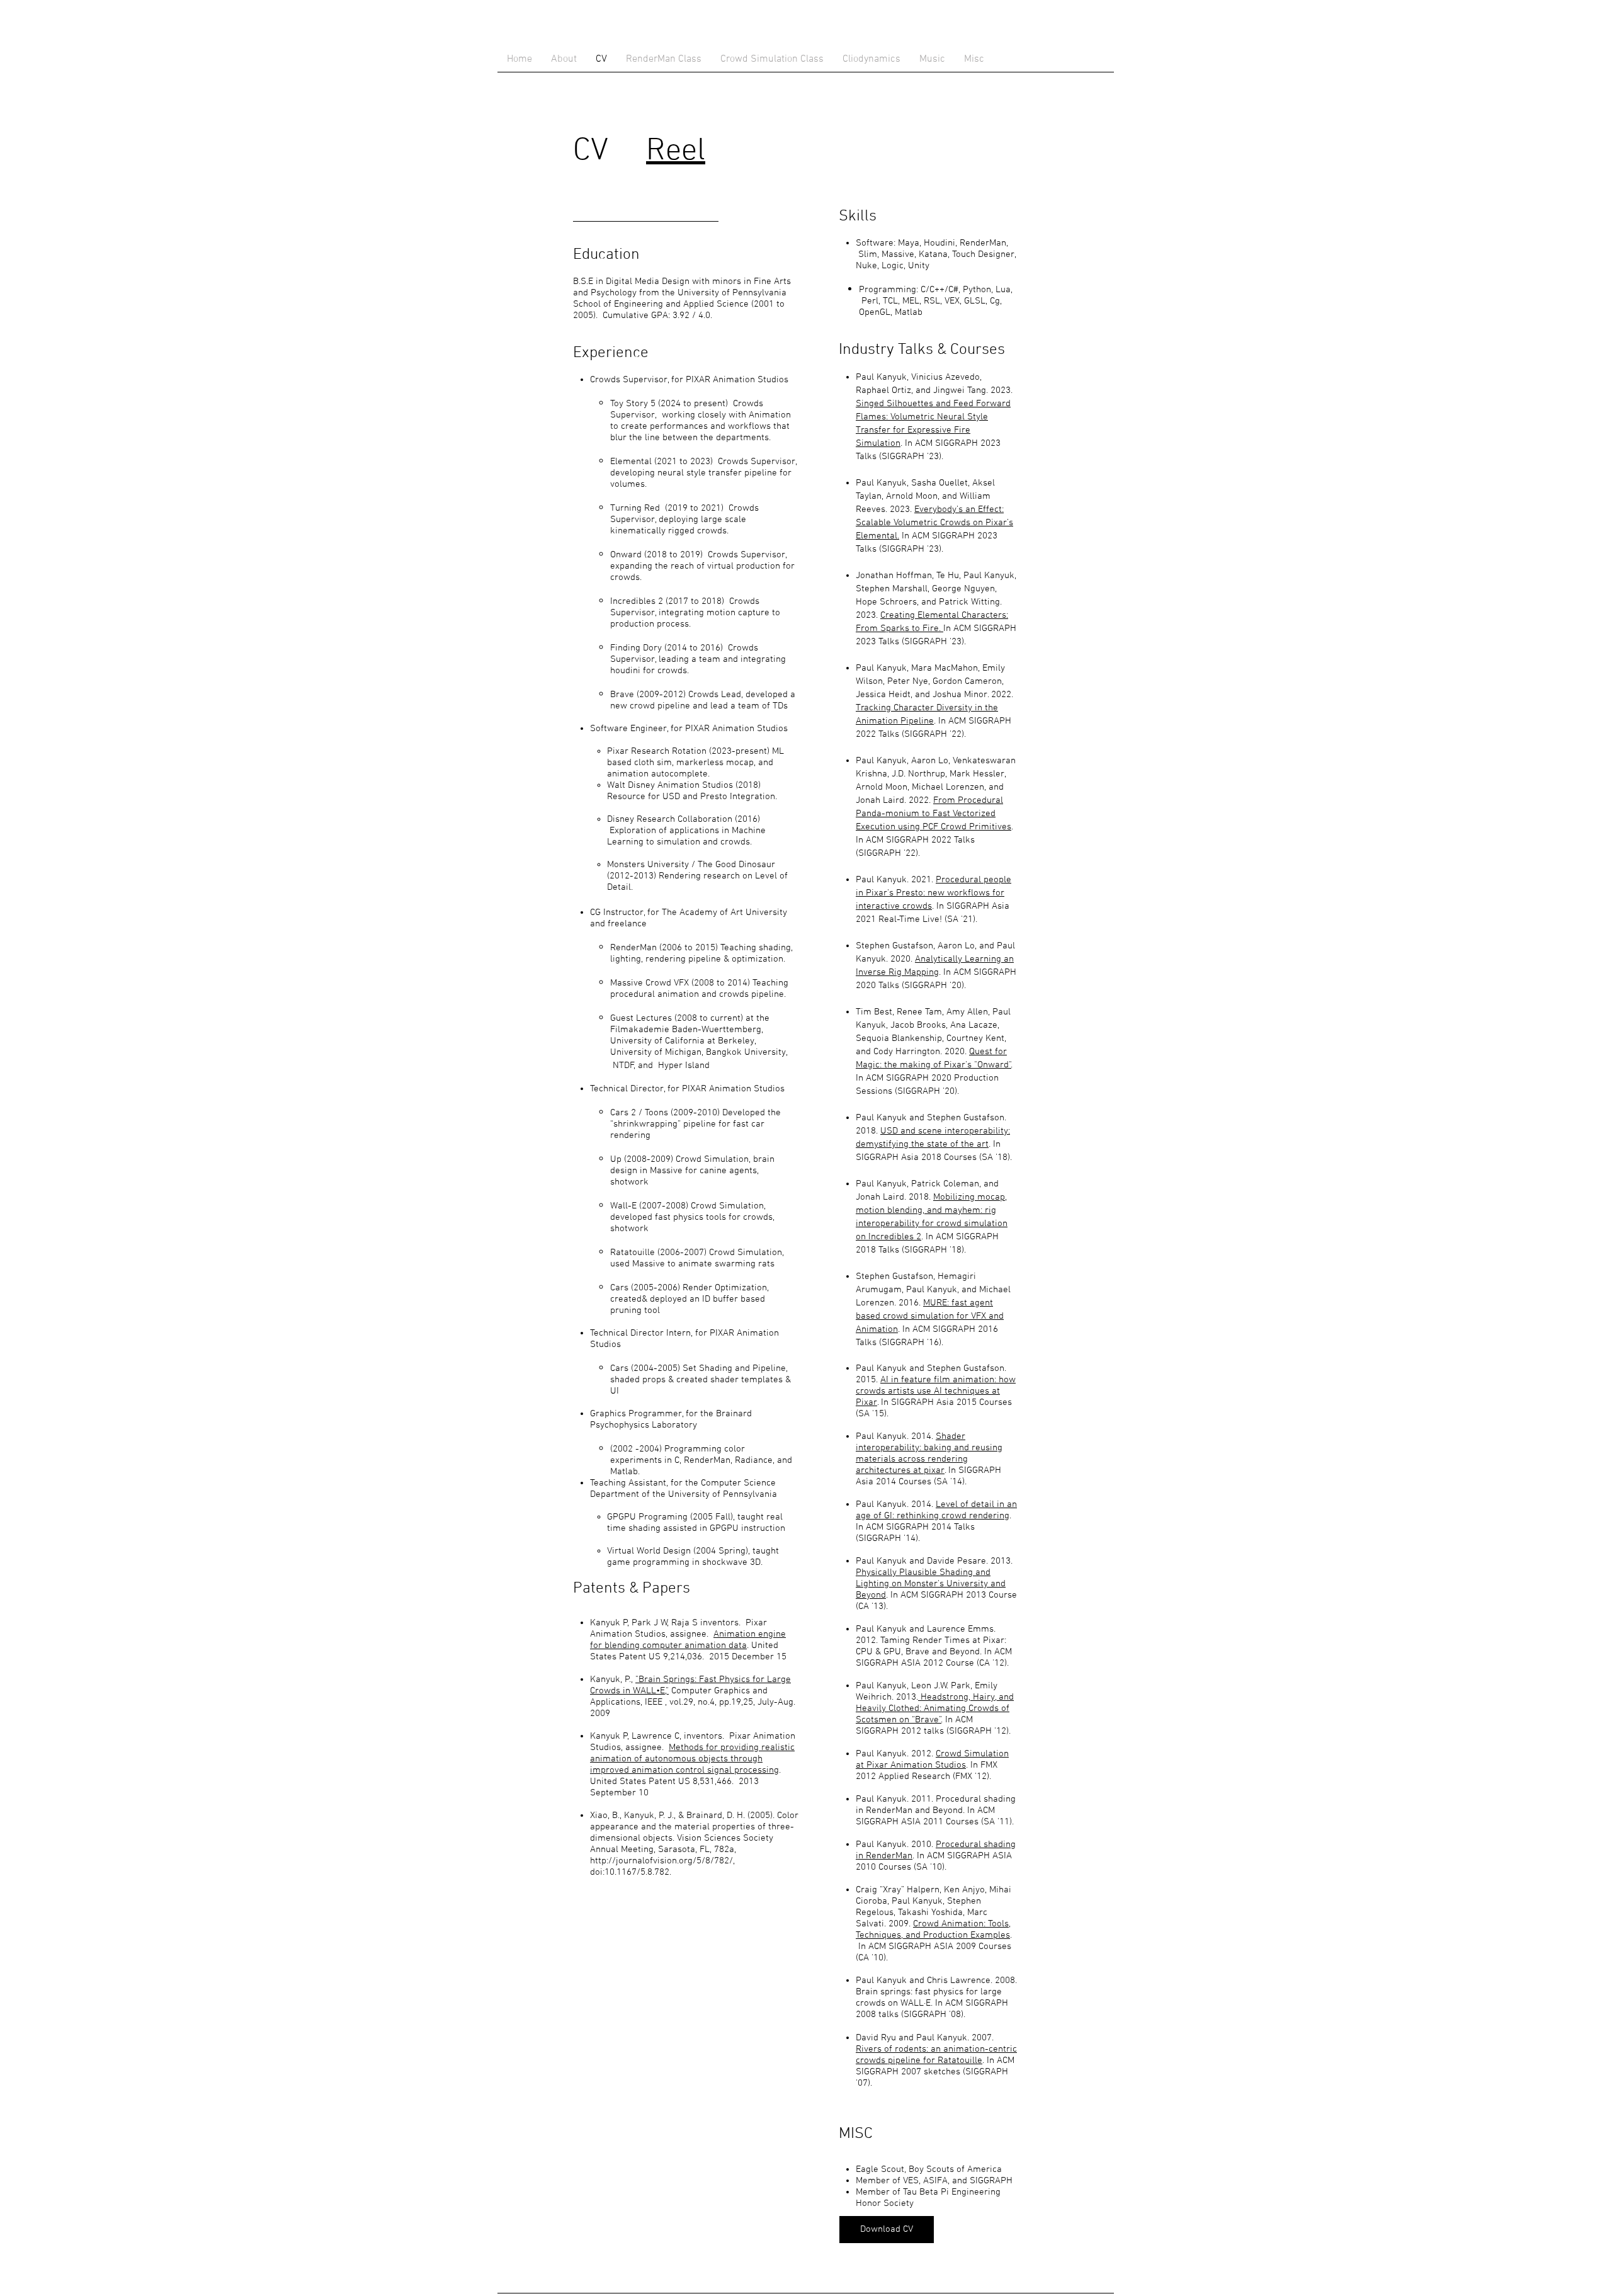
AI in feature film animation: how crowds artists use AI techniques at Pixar (936, 1391)
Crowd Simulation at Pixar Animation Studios (932, 1759)
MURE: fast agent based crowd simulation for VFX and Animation (930, 1316)
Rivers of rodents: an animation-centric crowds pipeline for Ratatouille (936, 2055)
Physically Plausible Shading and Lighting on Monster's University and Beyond (931, 1584)
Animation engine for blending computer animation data (688, 1640)
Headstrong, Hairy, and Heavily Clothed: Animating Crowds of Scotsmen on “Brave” (935, 1708)
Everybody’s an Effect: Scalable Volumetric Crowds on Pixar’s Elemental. (934, 523)
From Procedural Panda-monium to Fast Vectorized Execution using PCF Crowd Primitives (934, 814)
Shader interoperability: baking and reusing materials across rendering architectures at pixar (929, 1453)
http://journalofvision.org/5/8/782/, (662, 1861)
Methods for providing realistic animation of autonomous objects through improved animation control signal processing (692, 1759)
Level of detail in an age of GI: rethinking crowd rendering (936, 1510)
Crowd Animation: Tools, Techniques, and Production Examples (933, 1929)
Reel (676, 151)
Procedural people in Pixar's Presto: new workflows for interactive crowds (934, 893)
